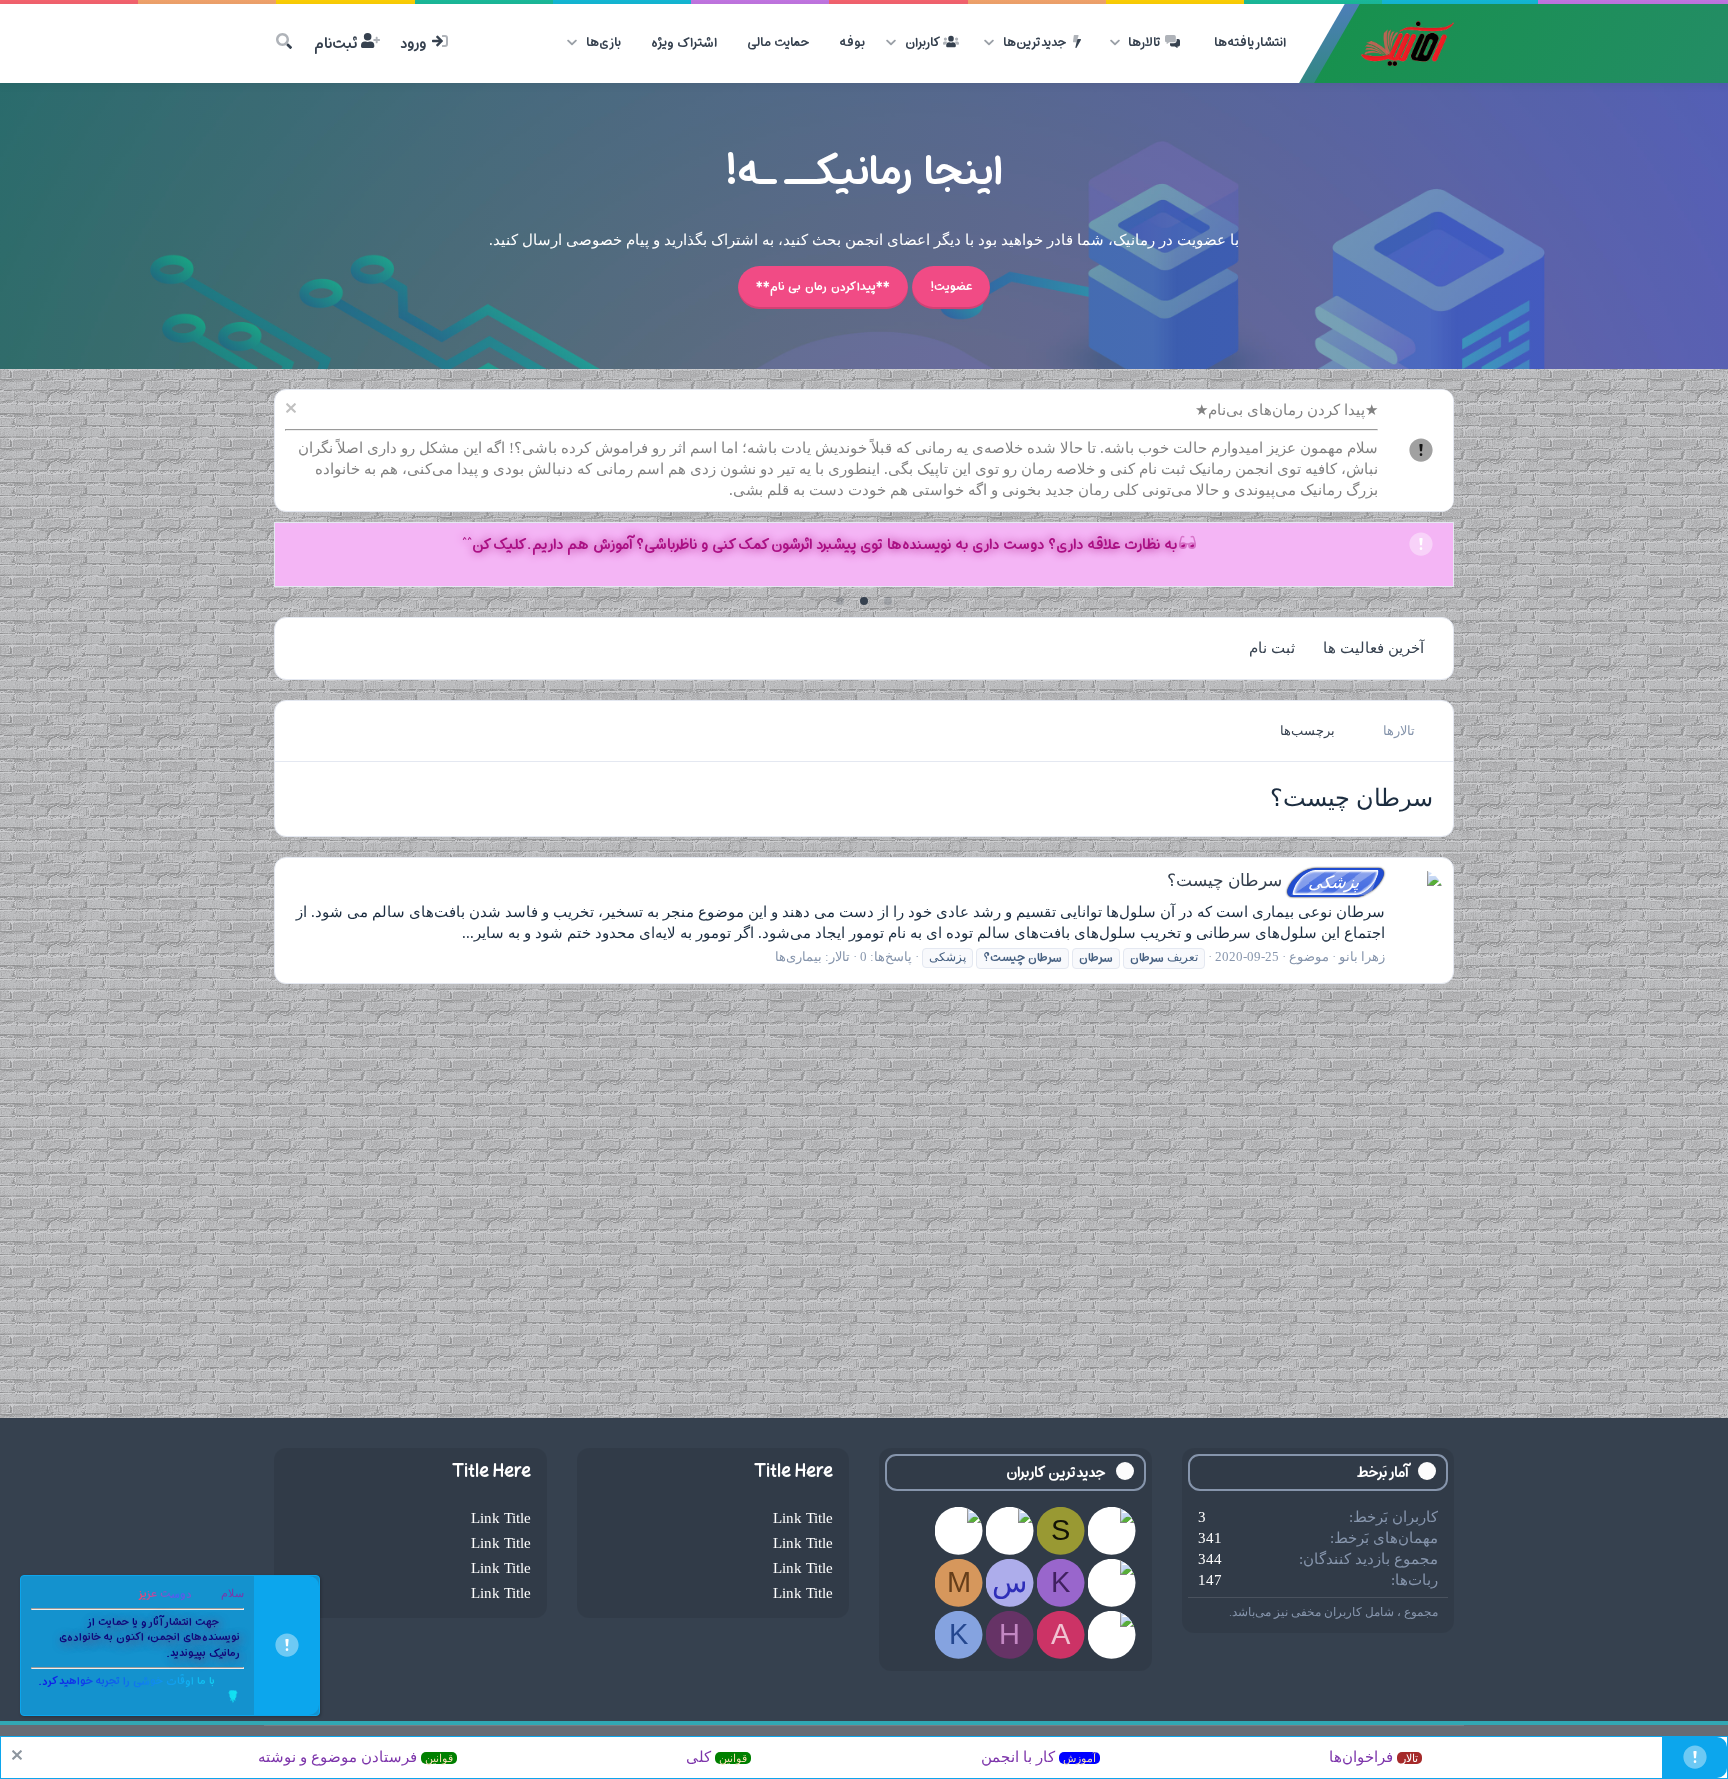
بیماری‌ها (798, 956)
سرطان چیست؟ (1266, 880)
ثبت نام (1272, 648)
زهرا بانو (1362, 956)
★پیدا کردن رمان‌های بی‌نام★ (1286, 410)
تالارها (1144, 43)
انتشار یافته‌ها (1250, 43)
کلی (716, 1757)
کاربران (922, 43)
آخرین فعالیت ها (1373, 648)
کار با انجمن (1038, 1757)
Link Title (803, 1518)
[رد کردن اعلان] (293, 410)
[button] (1114, 43)
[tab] (888, 601)
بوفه (852, 43)
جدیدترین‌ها (1034, 43)
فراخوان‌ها (1373, 1757)
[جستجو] (284, 43)
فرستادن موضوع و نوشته (355, 1757)
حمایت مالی (778, 43)
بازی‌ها (603, 43)
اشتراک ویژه (684, 43)
